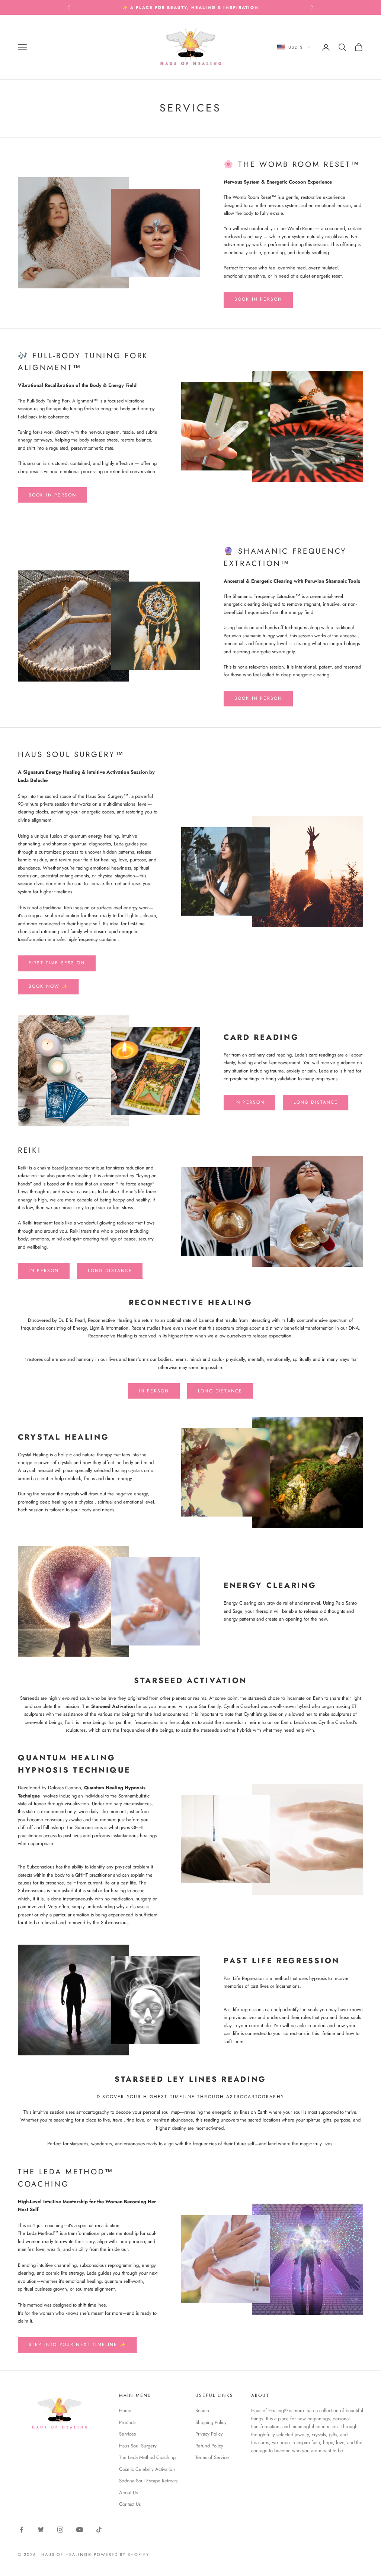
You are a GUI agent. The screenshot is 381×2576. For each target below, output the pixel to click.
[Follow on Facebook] (22, 2530)
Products (128, 2422)
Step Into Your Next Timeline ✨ (77, 2344)
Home (125, 2410)
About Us (128, 2493)
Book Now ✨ (49, 986)
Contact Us (130, 2504)
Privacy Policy (209, 2434)
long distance (316, 1102)
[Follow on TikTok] (99, 2530)
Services (127, 2434)
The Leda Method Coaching (147, 2457)
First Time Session (57, 963)
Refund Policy (209, 2446)
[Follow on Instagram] (60, 2530)
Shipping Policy (211, 2422)
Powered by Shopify (121, 2554)
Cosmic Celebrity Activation (147, 2469)
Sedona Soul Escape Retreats (148, 2481)
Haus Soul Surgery (138, 2446)
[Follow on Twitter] (41, 2530)
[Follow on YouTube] (80, 2530)
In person (44, 1271)
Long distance (110, 1271)
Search (202, 2410)
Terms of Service (212, 2457)
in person (249, 1102)
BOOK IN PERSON (258, 299)
